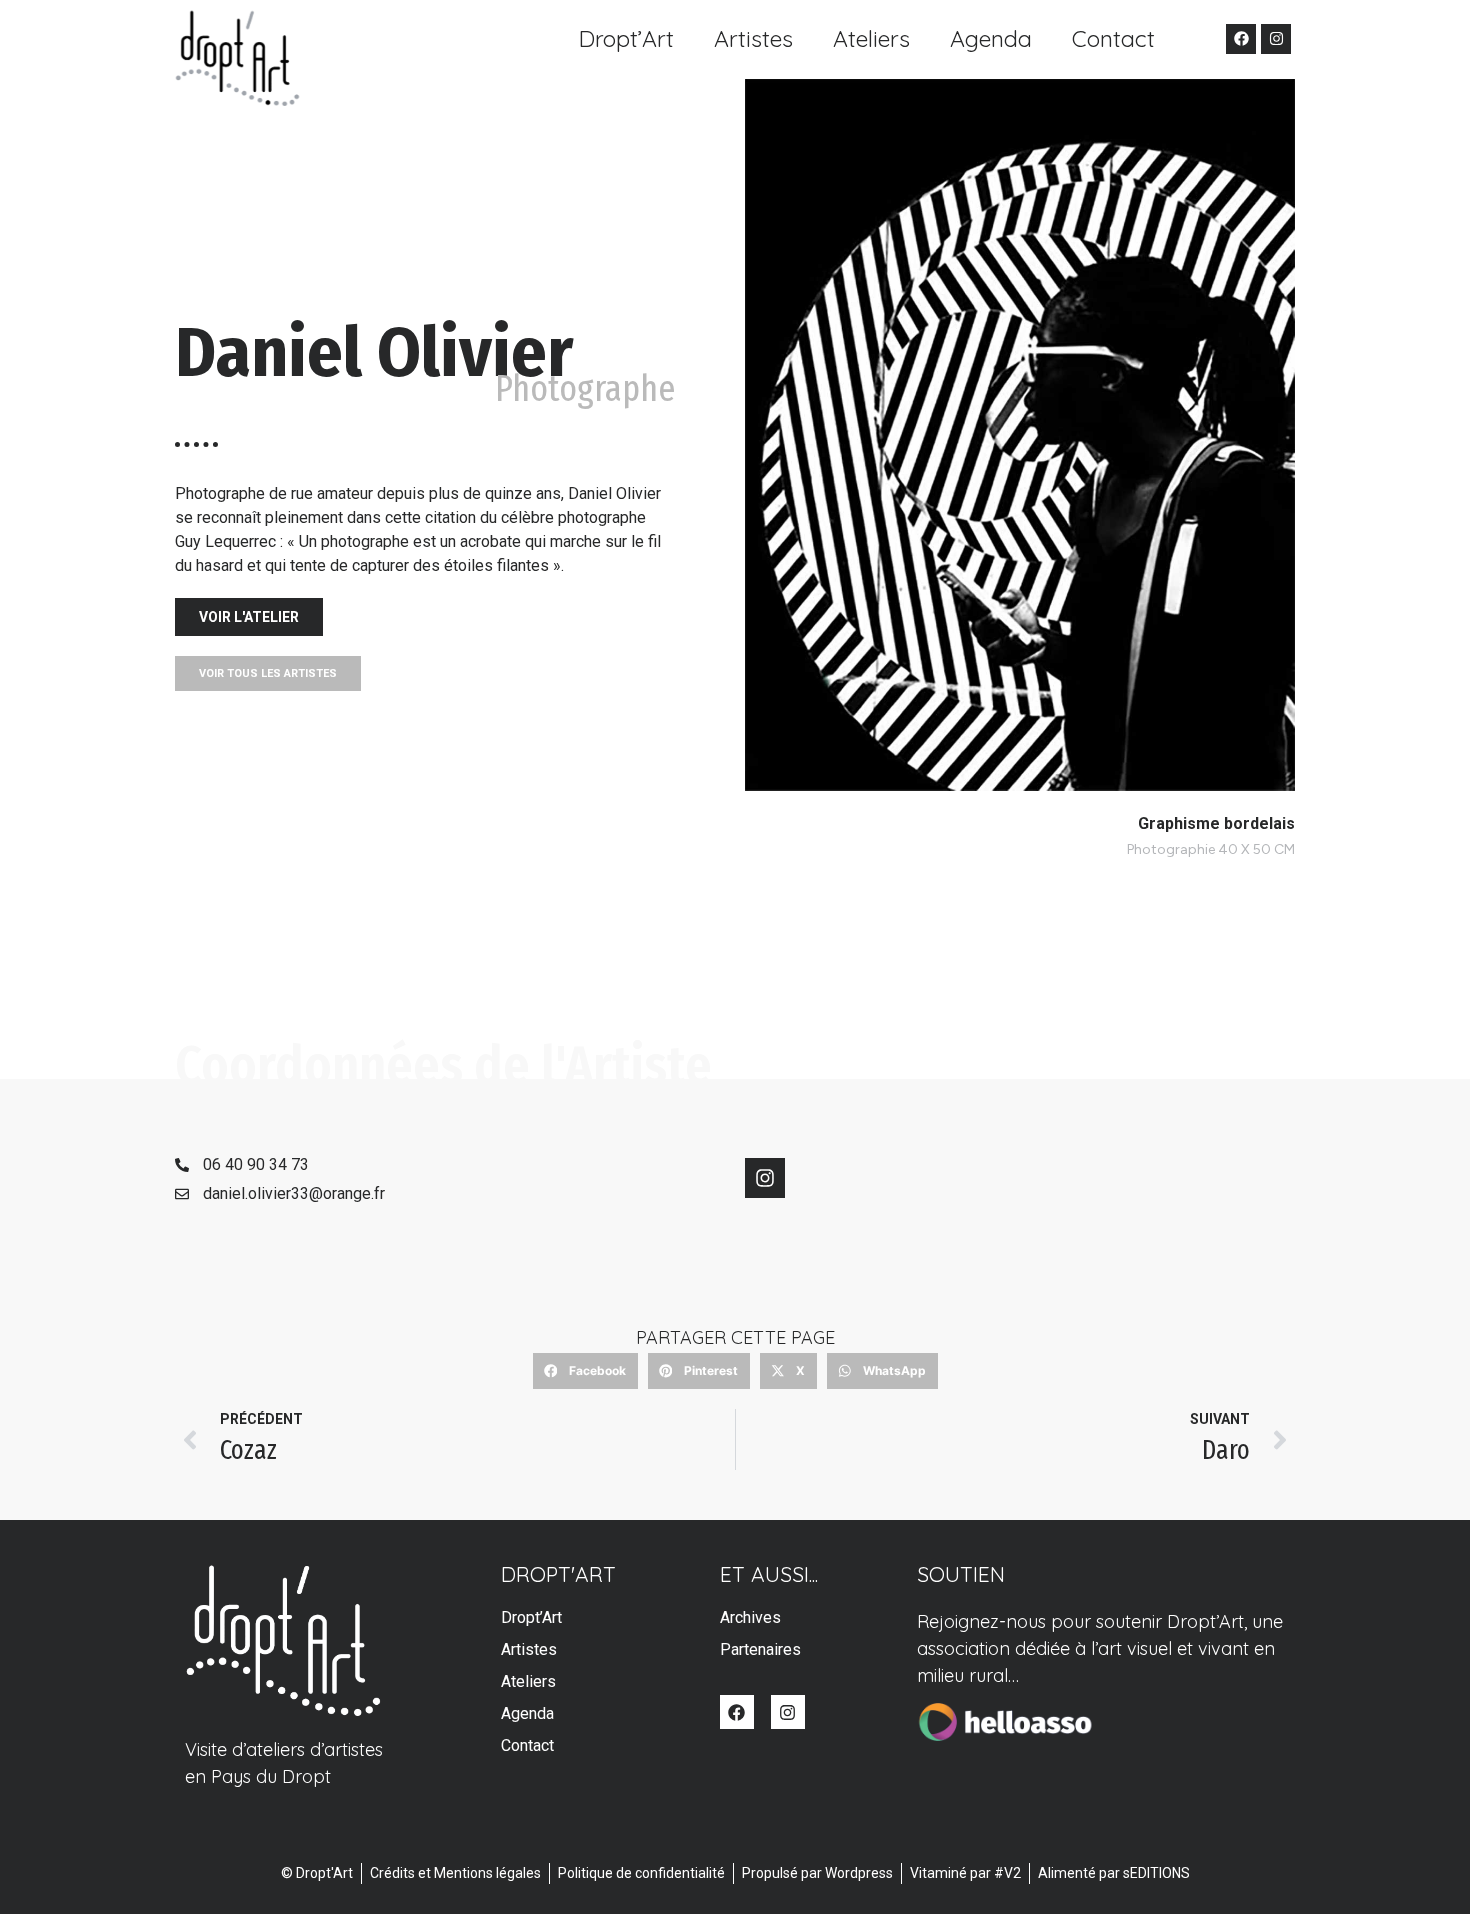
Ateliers (871, 38)
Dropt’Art (626, 38)
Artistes (753, 38)
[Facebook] (1241, 39)
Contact (1113, 38)
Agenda (991, 38)
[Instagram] (1276, 39)
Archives (750, 1617)
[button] (585, 1371)
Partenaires (760, 1649)
